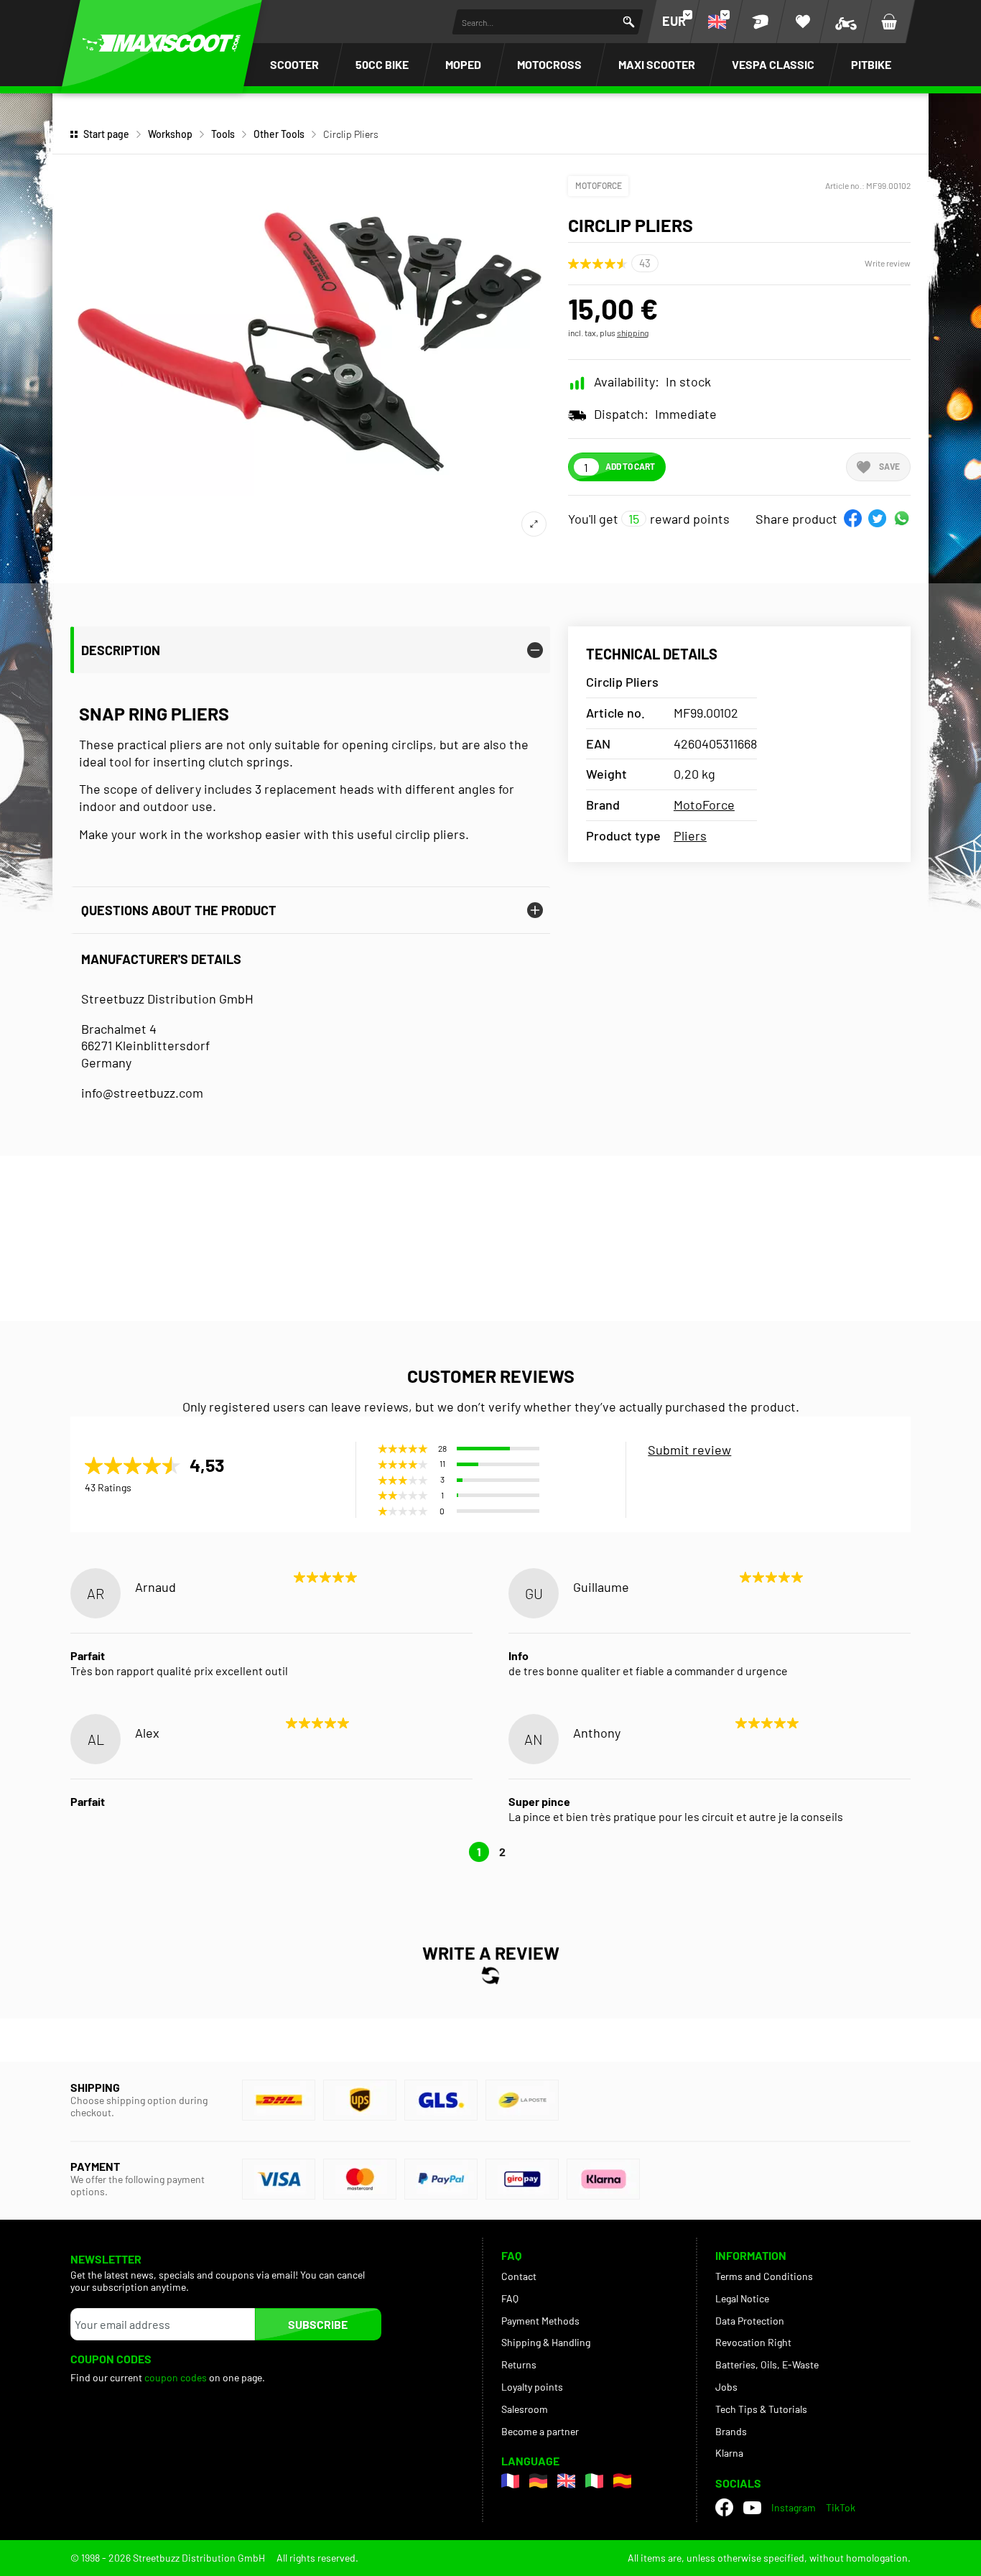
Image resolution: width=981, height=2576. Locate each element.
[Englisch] (566, 2481)
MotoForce (599, 185)
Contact (519, 2276)
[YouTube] (752, 2508)
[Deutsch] (538, 2481)
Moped (463, 64)
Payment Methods (540, 2321)
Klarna (729, 2453)
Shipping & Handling (546, 2342)
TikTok (841, 2507)
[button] (853, 518)
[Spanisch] (622, 2481)
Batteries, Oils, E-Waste (767, 2364)
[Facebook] (724, 2507)
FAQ (510, 2298)
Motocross (549, 64)
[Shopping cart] (889, 22)
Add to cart (630, 466)
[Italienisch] (594, 2481)
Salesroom (525, 2409)
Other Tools (279, 134)
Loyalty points (532, 2387)
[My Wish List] (803, 22)
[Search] (629, 22)
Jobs (726, 2387)
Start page (106, 134)
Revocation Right (753, 2342)
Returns (519, 2364)
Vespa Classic (773, 64)
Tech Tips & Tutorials (761, 2409)
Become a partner (540, 2431)
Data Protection (750, 2321)
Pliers (690, 835)
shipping (633, 333)
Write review (888, 263)
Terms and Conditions (764, 2276)
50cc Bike (382, 64)
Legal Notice (742, 2298)
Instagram (794, 2507)
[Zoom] (534, 524)
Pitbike (871, 64)
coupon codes (176, 2377)
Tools (223, 134)
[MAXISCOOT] (162, 43)
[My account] (760, 22)
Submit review (689, 1450)
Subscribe (318, 2324)
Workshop (170, 134)
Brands (731, 2431)
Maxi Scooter (657, 64)
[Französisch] (510, 2481)
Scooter (294, 64)
